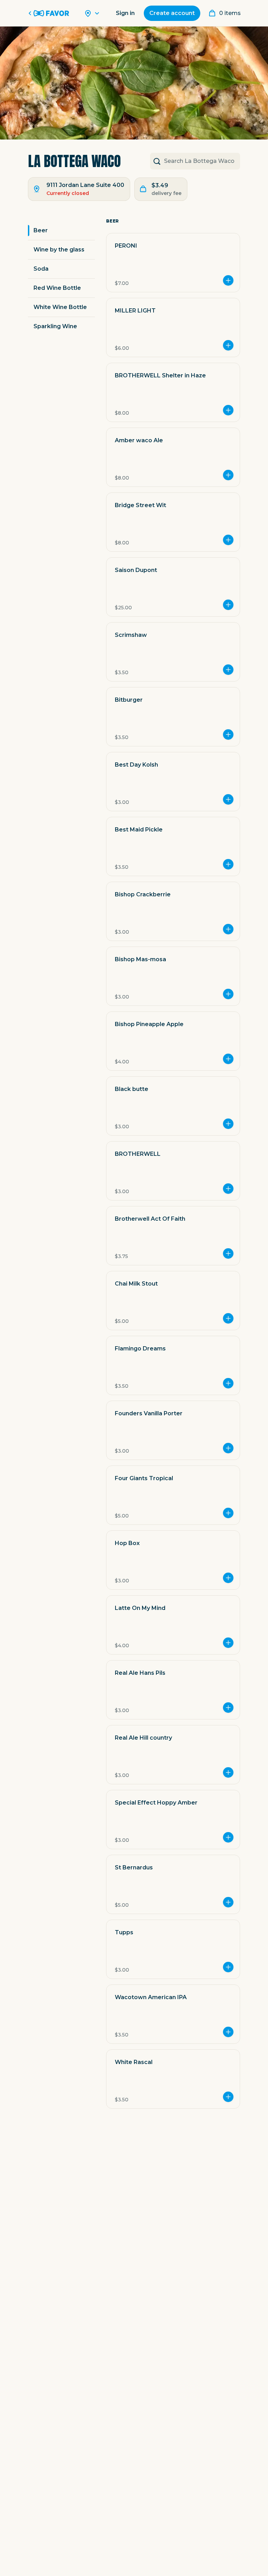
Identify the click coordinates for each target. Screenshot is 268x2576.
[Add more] (228, 280)
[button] (173, 263)
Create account (172, 13)
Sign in (125, 13)
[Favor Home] (50, 13)
